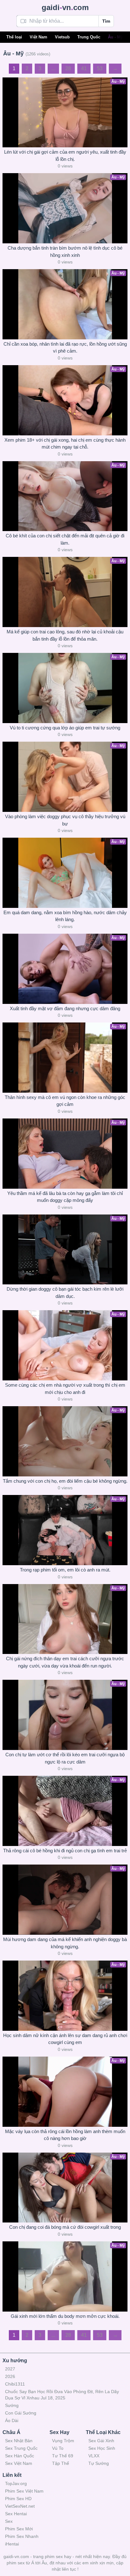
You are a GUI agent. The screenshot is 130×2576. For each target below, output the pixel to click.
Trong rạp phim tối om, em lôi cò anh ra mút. (65, 1570)
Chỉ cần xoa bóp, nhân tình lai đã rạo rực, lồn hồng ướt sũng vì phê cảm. (65, 348)
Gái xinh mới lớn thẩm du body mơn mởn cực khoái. (65, 2316)
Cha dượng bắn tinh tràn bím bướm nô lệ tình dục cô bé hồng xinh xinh (65, 252)
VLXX (94, 2456)
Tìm (106, 21)
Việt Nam (38, 37)
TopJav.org (16, 2483)
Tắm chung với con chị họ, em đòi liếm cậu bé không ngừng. (65, 1481)
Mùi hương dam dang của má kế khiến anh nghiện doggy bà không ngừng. (65, 1943)
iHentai (12, 2544)
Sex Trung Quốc (21, 2448)
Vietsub (62, 37)
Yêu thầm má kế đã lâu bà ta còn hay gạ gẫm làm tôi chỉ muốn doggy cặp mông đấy (65, 1197)
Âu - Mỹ (115, 37)
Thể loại (14, 37)
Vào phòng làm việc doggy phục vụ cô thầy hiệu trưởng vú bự (65, 820)
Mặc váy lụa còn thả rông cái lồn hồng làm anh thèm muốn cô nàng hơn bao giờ (65, 2135)
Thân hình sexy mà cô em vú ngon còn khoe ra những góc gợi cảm (65, 1101)
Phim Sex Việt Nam (24, 2491)
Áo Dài (12, 2420)
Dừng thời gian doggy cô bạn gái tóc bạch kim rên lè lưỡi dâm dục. (65, 1293)
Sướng (12, 2405)
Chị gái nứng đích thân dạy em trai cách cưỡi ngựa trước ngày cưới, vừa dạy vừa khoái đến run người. (65, 1662)
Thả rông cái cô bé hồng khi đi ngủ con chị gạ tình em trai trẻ (65, 1851)
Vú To (58, 2448)
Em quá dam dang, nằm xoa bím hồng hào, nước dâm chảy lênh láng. (65, 916)
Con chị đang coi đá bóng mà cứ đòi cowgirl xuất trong (65, 2227)
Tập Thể (61, 2463)
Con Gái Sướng (21, 2413)
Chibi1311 (15, 2384)
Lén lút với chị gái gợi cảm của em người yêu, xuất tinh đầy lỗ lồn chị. (65, 156)
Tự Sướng (99, 2463)
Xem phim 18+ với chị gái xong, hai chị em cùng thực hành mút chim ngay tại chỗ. (65, 444)
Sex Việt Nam (19, 2463)
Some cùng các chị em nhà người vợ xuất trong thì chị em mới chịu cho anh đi (65, 1389)
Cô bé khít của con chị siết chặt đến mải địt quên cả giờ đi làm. (65, 539)
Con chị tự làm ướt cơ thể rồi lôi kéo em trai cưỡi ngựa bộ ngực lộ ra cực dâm (65, 1758)
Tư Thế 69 (63, 2456)
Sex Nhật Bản (19, 2441)
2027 (10, 2369)
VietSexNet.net (20, 2506)
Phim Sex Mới (19, 2529)
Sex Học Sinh (102, 2448)
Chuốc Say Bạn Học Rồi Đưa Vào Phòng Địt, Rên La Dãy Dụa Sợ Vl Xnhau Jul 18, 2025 (62, 2395)
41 (84, 68)
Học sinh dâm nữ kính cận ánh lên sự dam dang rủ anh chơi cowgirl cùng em (65, 2039)
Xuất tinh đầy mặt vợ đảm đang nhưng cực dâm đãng (65, 1008)
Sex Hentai (16, 2514)
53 (100, 68)
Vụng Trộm (63, 2441)
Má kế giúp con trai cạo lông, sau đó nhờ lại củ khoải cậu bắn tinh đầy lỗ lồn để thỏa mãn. (65, 635)
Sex (9, 2521)
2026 (10, 2376)
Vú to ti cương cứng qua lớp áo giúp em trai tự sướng (65, 728)
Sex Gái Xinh (101, 2441)
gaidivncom (65, 7)
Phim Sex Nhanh (22, 2536)
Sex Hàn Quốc (20, 2456)
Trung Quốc (89, 37)
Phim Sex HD (18, 2499)
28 (68, 68)
